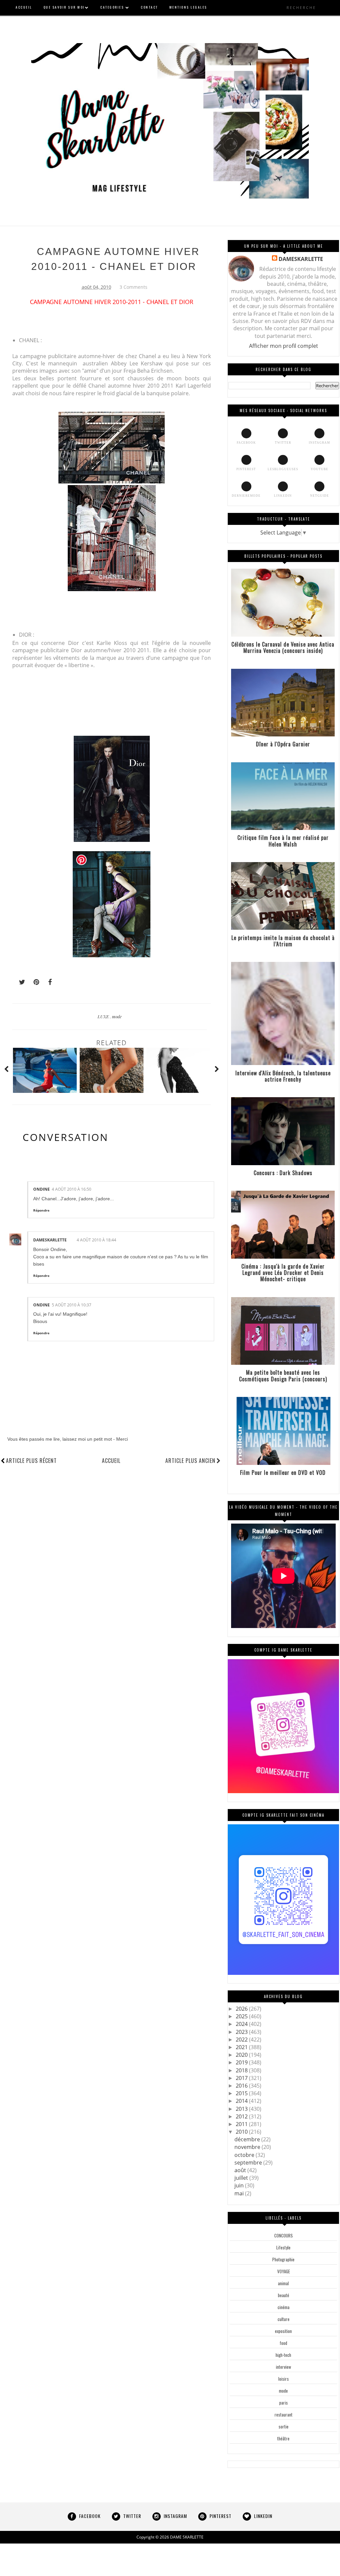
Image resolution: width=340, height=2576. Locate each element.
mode (117, 1016)
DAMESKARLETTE (50, 1240)
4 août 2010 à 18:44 (96, 1240)
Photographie (283, 2259)
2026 (242, 2009)
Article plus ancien (190, 1461)
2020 (242, 2055)
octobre (245, 2155)
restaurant (284, 2415)
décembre (248, 2139)
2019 (242, 2062)
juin (240, 2185)
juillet (242, 2178)
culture (284, 2319)
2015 (242, 2093)
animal (283, 2283)
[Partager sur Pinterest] (34, 982)
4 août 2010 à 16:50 (72, 1189)
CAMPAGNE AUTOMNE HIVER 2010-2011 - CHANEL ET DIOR (116, 259)
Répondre (41, 1210)
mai (240, 2193)
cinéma (284, 2307)
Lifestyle (283, 2247)
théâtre (283, 2438)
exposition (283, 2331)
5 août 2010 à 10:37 (72, 1305)
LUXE (104, 1016)
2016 (242, 2086)
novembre (248, 2147)
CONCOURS (284, 2235)
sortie (284, 2426)
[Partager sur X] (19, 982)
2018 (242, 2070)
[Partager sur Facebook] (48, 982)
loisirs (284, 2379)
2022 (242, 2040)
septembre (249, 2163)
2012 (242, 2116)
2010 (242, 2132)
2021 (242, 2047)
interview (284, 2367)
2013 (242, 2109)
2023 (242, 2032)
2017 (242, 2078)
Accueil (111, 1461)
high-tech (283, 2355)
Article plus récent (31, 1461)
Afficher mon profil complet (284, 346)
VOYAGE (284, 2271)
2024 (242, 2024)
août (241, 2170)
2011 (242, 2124)
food (283, 2343)
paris (284, 2403)
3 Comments (133, 287)
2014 (242, 2101)
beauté (284, 2295)
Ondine (42, 1189)
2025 (242, 2016)
